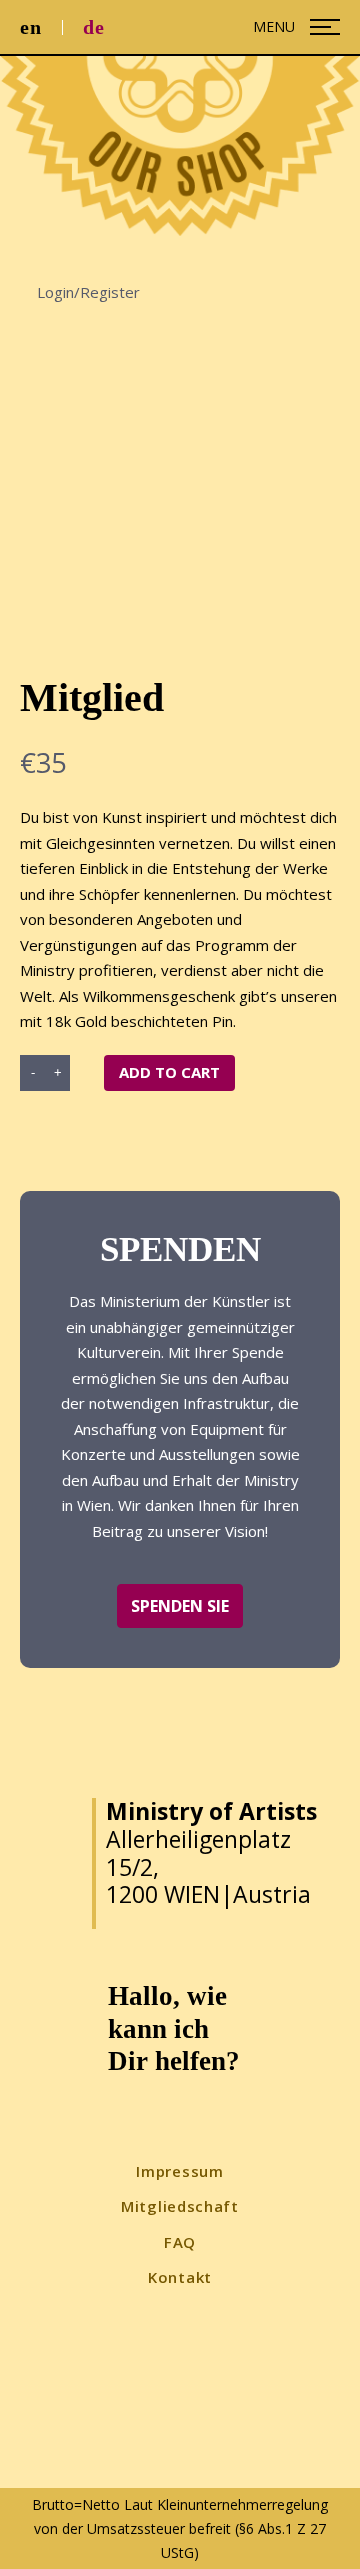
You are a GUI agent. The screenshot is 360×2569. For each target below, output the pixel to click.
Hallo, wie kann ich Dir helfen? (174, 2028)
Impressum (179, 2171)
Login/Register (86, 292)
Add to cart (169, 1072)
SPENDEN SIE (180, 1606)
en (31, 27)
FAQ (180, 2242)
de (94, 27)
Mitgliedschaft (180, 2206)
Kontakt (180, 2277)
